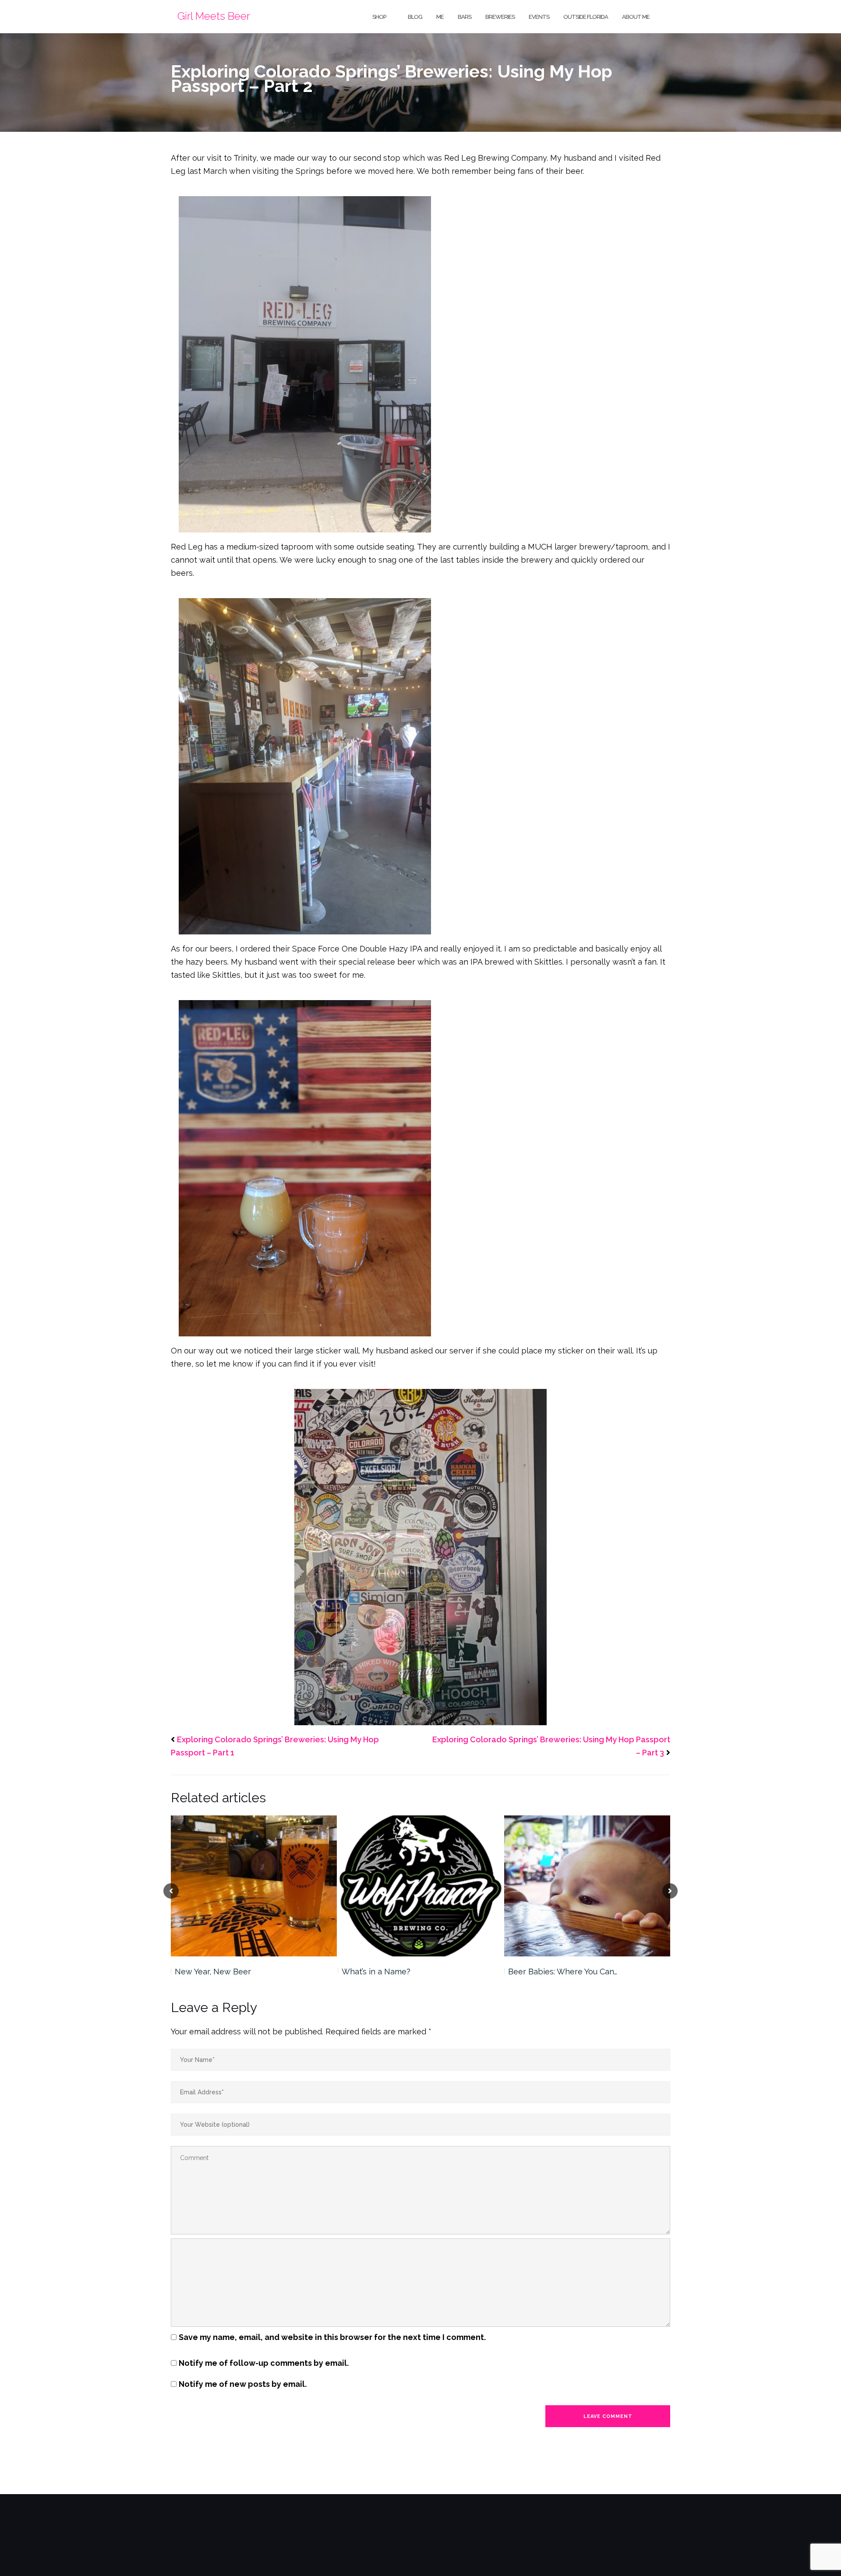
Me (440, 17)
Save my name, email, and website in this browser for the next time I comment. (332, 2337)
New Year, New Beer (213, 1972)
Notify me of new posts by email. (243, 2384)
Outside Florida (586, 17)
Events (539, 17)
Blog (415, 17)
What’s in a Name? (376, 1972)
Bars (465, 17)
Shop (379, 17)
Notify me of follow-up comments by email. (264, 2363)
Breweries (500, 17)
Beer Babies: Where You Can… (563, 1972)
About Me (636, 17)
